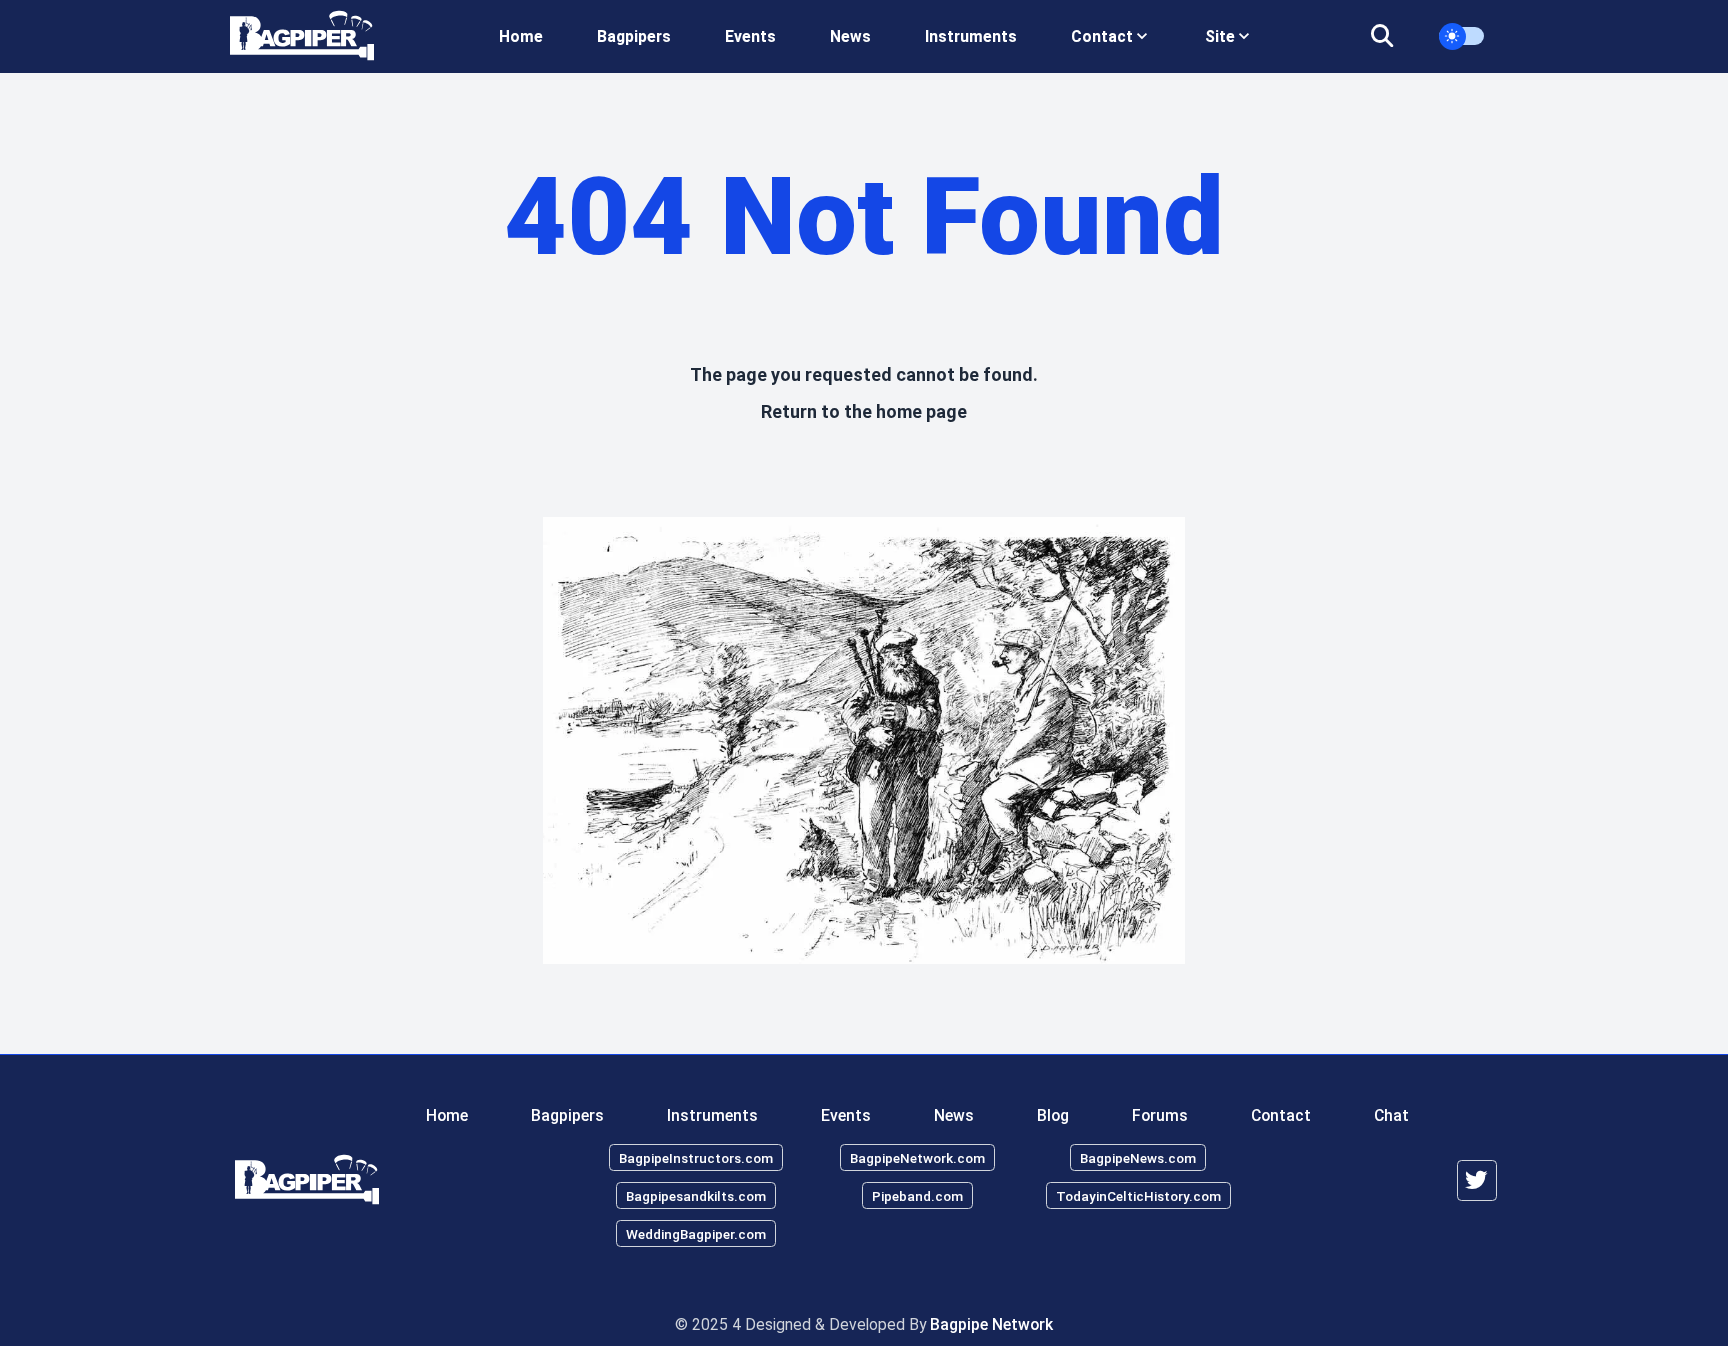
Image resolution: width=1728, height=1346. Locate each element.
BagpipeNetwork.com (917, 1158)
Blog (1053, 1114)
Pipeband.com (917, 1195)
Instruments (971, 36)
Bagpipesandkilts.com (696, 1195)
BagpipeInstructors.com (696, 1158)
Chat (1391, 1114)
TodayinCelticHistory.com (1138, 1195)
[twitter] (1477, 1180)
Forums (1160, 1114)
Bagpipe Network (991, 1324)
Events (750, 36)
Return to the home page (864, 411)
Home (521, 36)
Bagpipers (634, 36)
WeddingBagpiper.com (696, 1233)
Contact (1281, 1114)
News (850, 36)
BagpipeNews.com (1138, 1158)
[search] (1394, 37)
